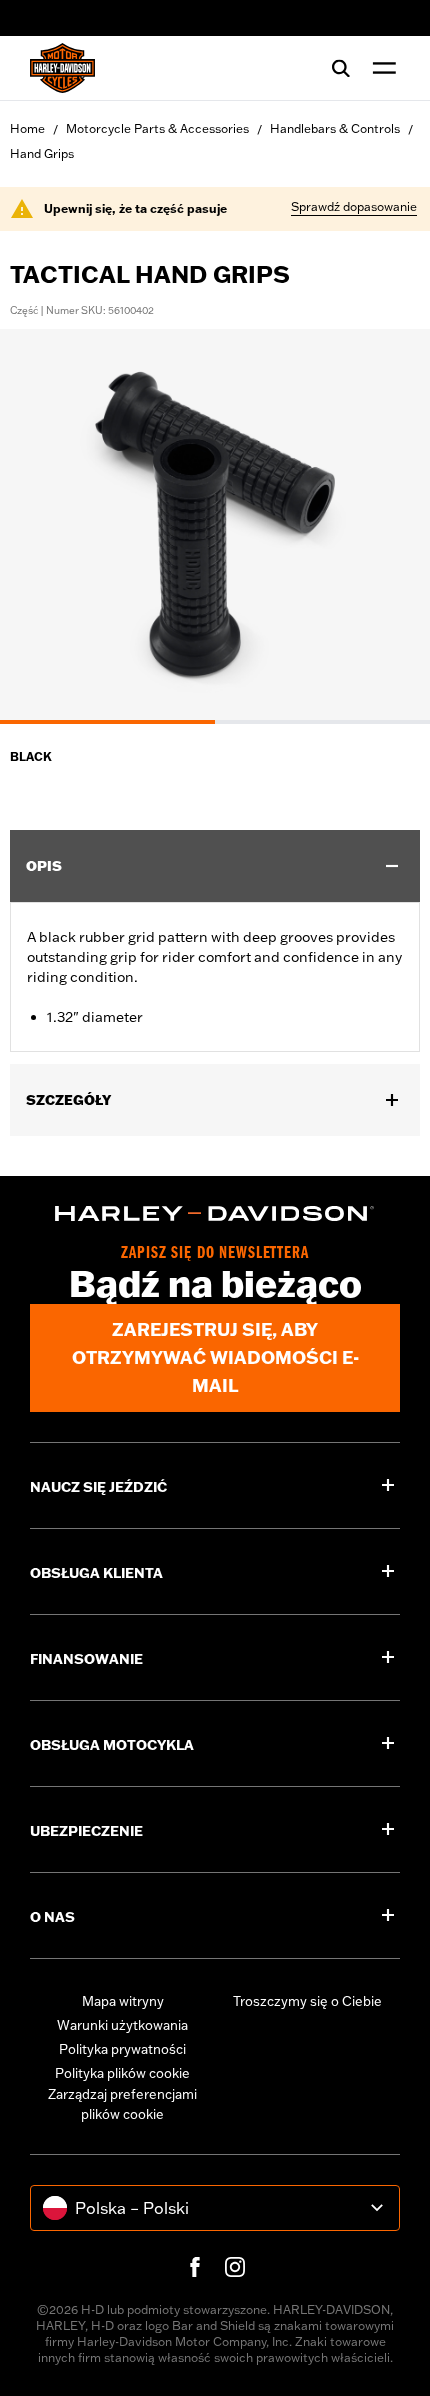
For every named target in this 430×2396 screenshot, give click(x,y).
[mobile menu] (380, 68)
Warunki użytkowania (122, 2025)
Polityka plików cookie (122, 2073)
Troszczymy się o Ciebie (307, 2001)
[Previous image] (40, 526)
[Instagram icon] (235, 2267)
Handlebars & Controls (335, 128)
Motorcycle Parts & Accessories (157, 128)
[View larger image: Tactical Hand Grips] (215, 523)
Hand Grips (42, 153)
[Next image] (390, 526)
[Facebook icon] (195, 2267)
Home (27, 128)
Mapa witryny (123, 2001)
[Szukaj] (341, 68)
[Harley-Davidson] (215, 1214)
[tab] (107, 722)
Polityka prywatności (122, 2049)
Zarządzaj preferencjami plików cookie (122, 2104)
